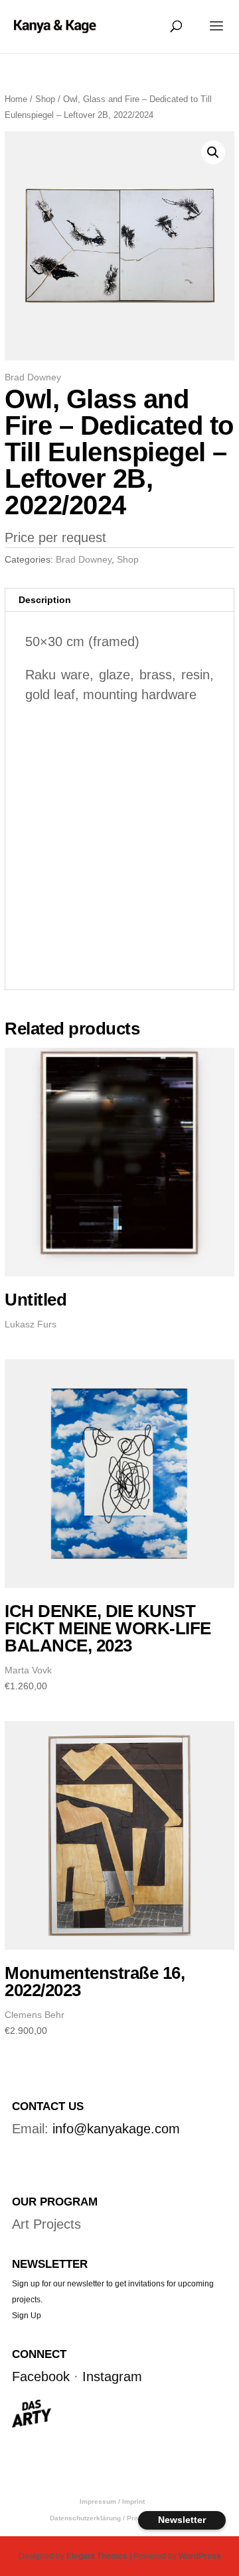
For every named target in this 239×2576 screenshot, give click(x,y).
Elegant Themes (97, 2556)
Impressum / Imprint (112, 2501)
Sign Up (27, 2316)
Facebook (41, 2377)
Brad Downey (33, 377)
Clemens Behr (35, 2015)
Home (16, 99)
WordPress (200, 2556)
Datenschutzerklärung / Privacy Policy (112, 2518)
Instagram (112, 2377)
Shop (45, 99)
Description (45, 600)
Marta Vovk (28, 1670)
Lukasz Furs (31, 1324)
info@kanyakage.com (116, 2129)
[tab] (119, 600)
